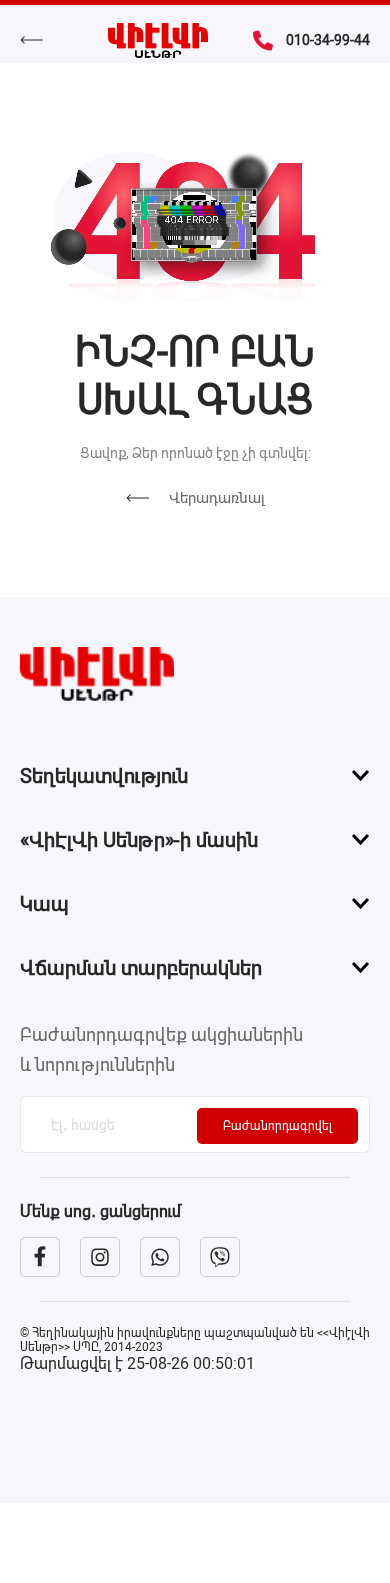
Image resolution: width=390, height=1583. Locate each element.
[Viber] (220, 1257)
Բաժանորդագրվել (277, 1126)
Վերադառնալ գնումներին (41, 40)
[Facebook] (40, 1257)
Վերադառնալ (217, 498)
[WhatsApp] (160, 1257)
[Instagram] (100, 1257)
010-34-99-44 (328, 40)
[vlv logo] (195, 674)
